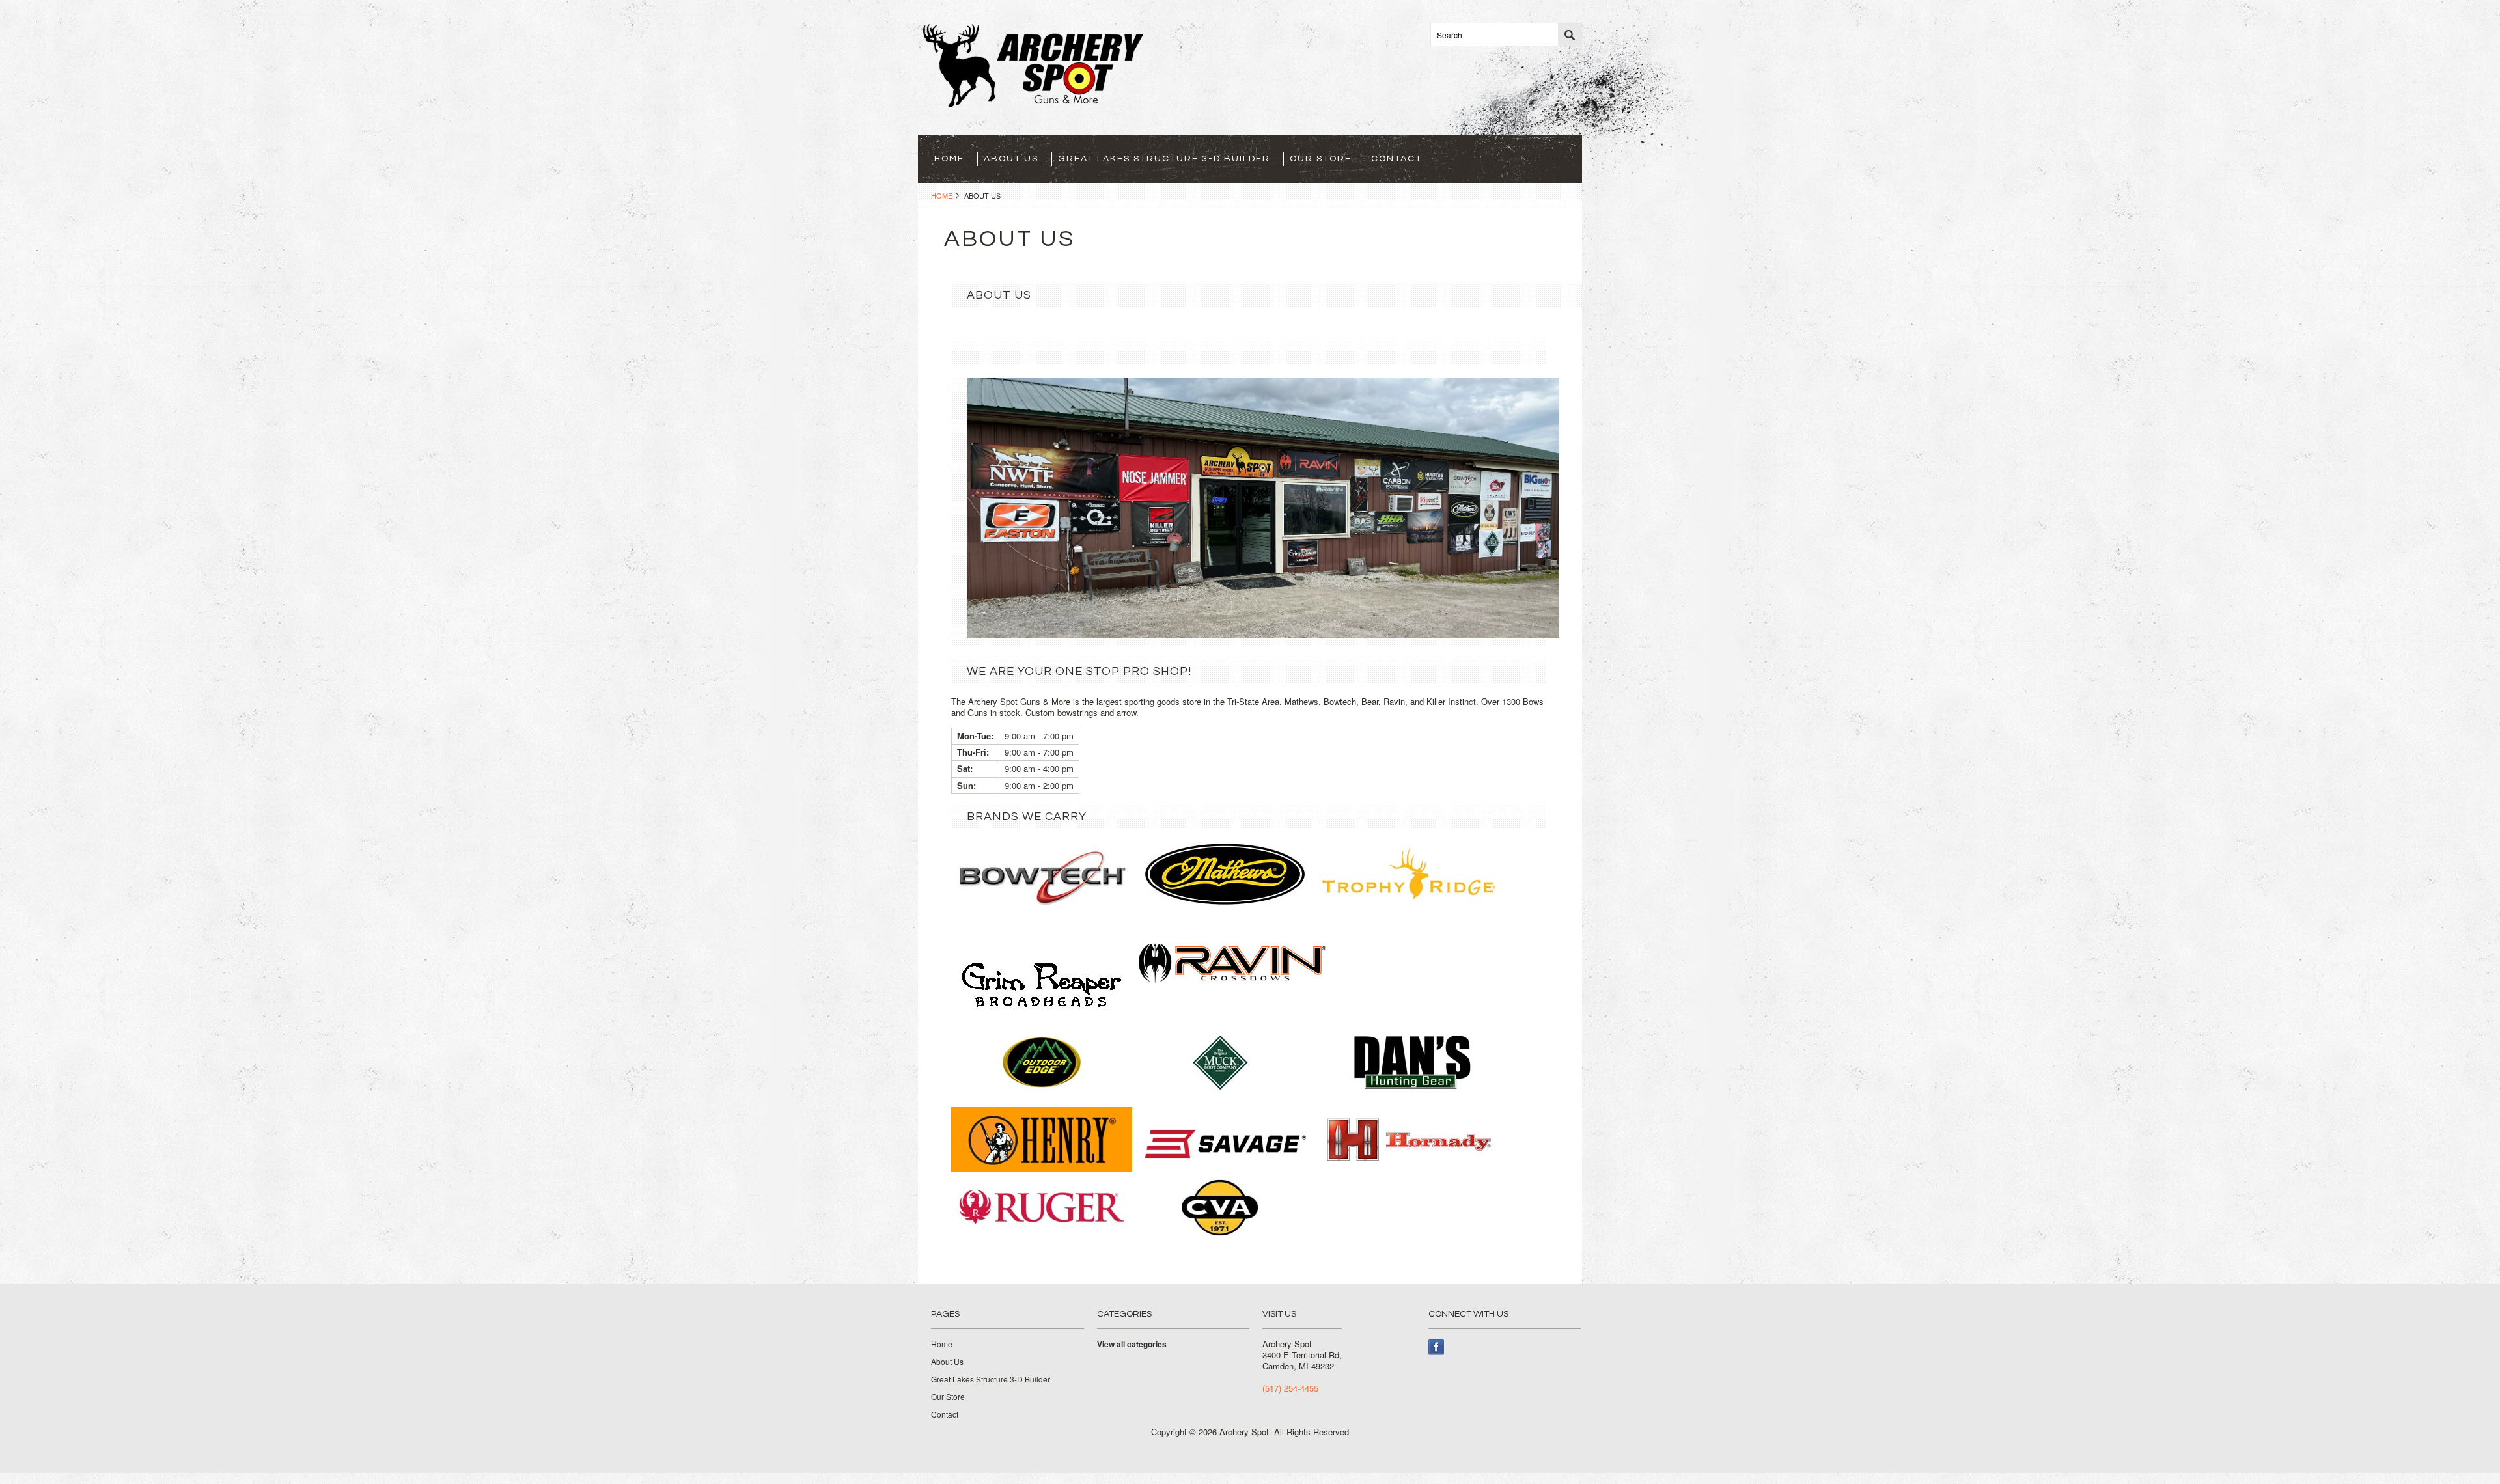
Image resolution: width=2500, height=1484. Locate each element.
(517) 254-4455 (1290, 1388)
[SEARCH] (1570, 35)
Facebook (1437, 1347)
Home (942, 195)
